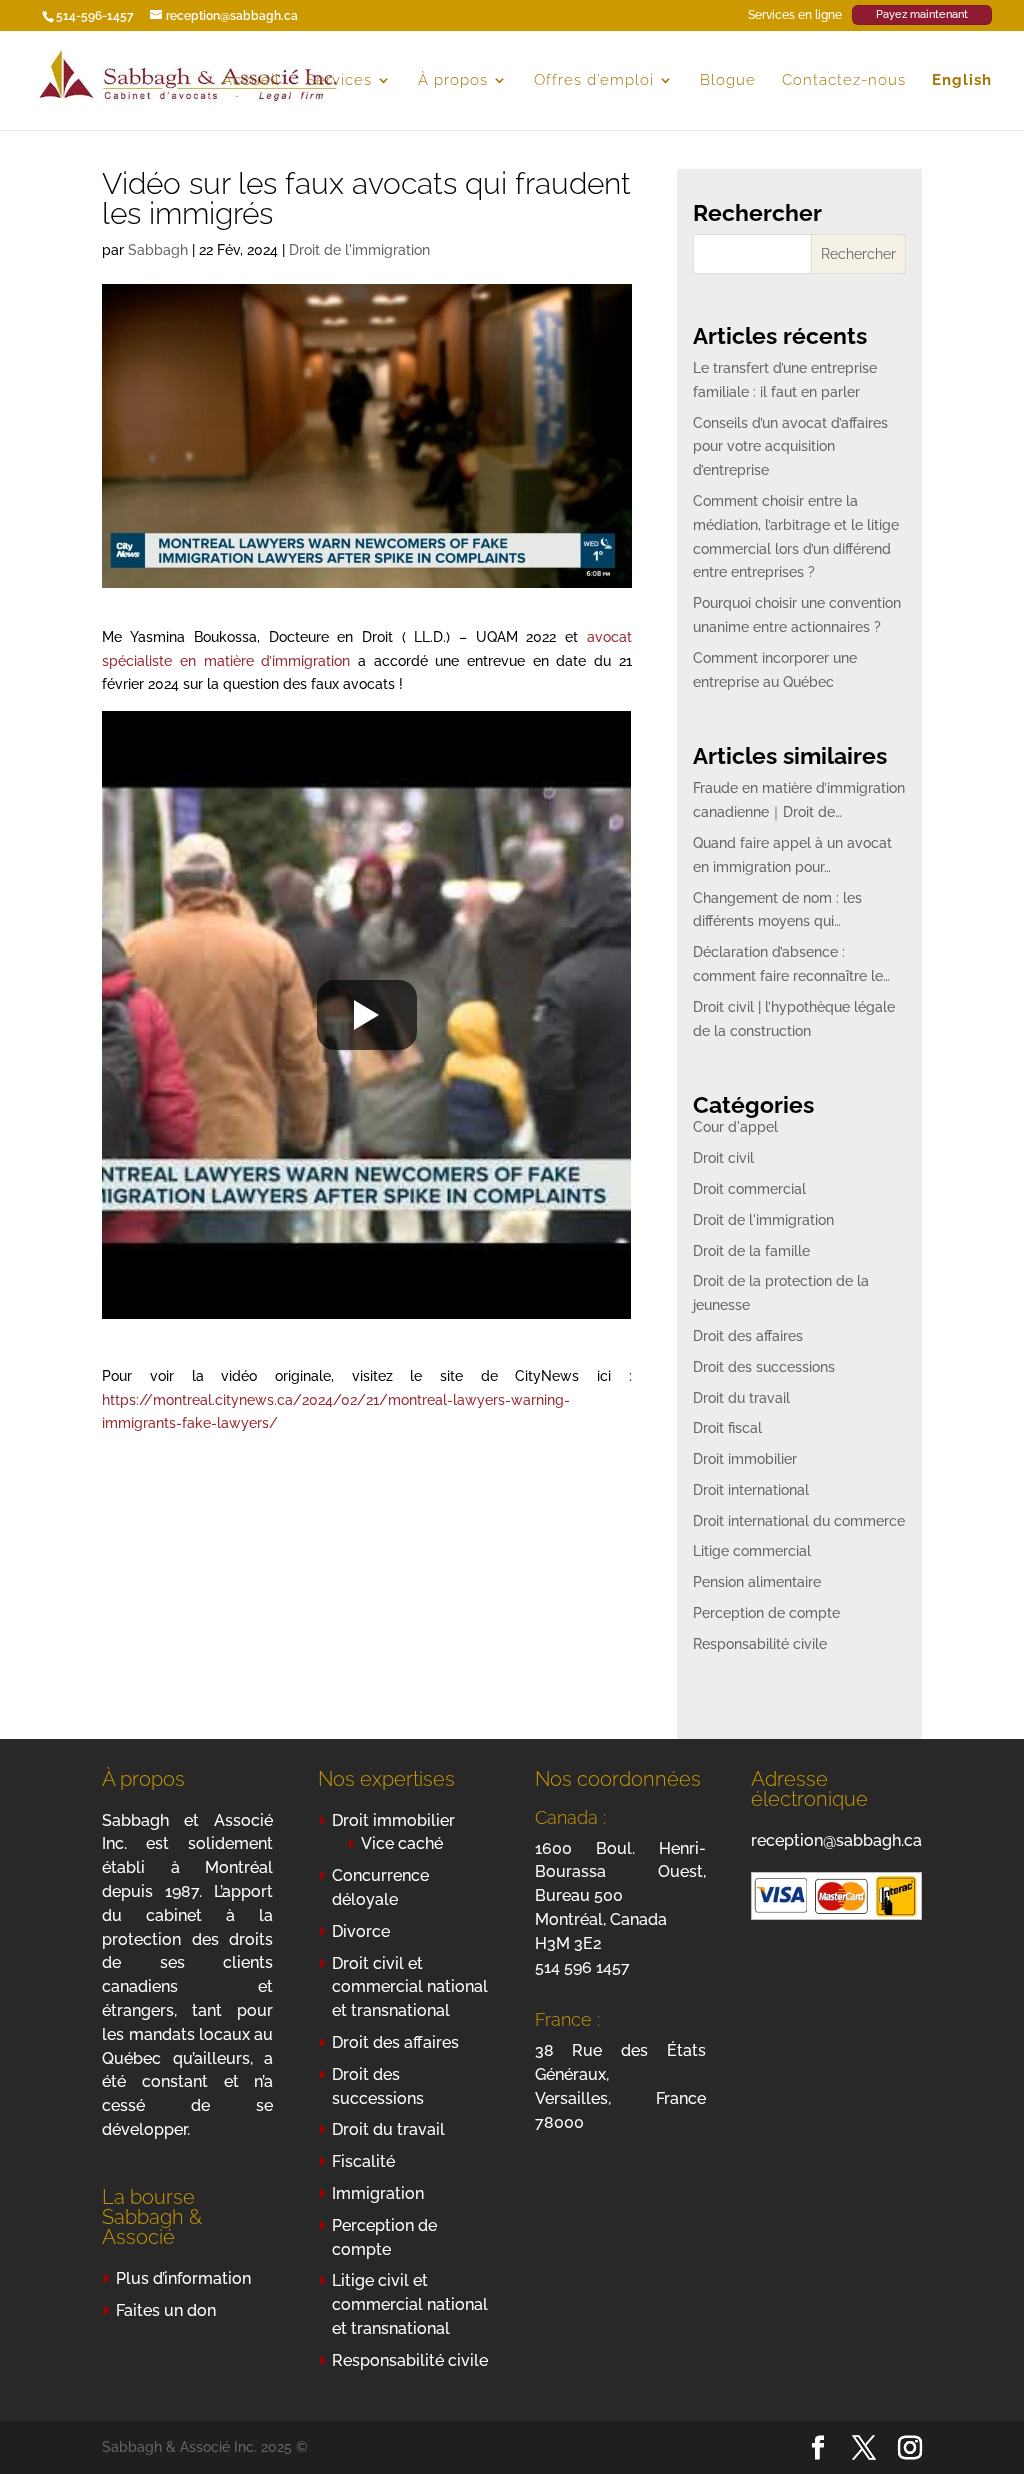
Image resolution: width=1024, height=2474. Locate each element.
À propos (453, 81)
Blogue (728, 81)
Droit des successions (764, 1367)
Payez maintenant (922, 14)
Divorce (361, 1931)
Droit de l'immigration (359, 250)
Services (339, 81)
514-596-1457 (95, 16)
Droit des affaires (748, 1336)
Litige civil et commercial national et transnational (410, 2304)
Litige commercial (752, 1551)
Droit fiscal (727, 1428)
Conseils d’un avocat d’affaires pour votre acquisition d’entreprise (790, 447)
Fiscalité (363, 2161)
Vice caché (402, 1843)
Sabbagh (158, 250)
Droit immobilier (745, 1459)
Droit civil (723, 1158)
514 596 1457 (582, 1967)
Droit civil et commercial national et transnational (410, 1987)
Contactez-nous (844, 81)
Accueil (251, 81)
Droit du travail (741, 1398)
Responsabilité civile (760, 1644)
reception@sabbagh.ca (836, 1840)
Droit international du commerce (799, 1521)
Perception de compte (766, 1613)
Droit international (751, 1490)
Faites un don (166, 2310)
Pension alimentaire (757, 1582)
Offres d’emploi (594, 81)
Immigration (378, 2193)
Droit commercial (749, 1189)
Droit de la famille (751, 1251)
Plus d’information (183, 2278)
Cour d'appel (735, 1127)
